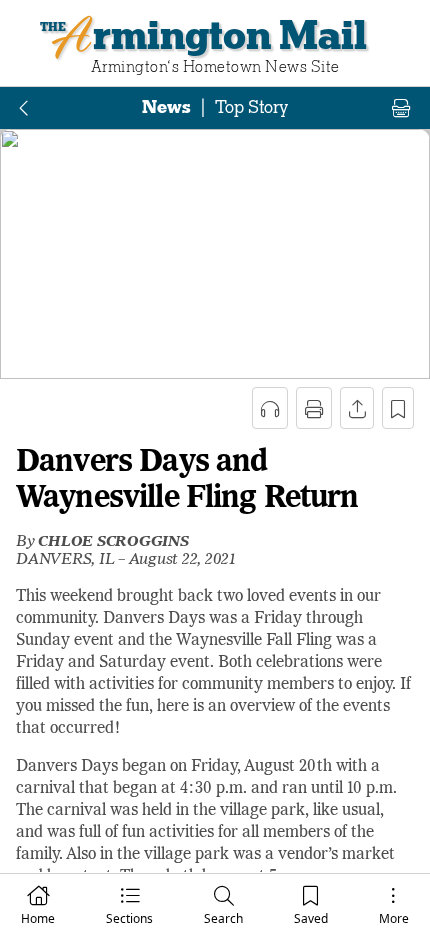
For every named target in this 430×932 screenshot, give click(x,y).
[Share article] (357, 408)
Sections (129, 918)
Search (223, 918)
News (166, 107)
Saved (311, 918)
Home (38, 918)
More (394, 918)
